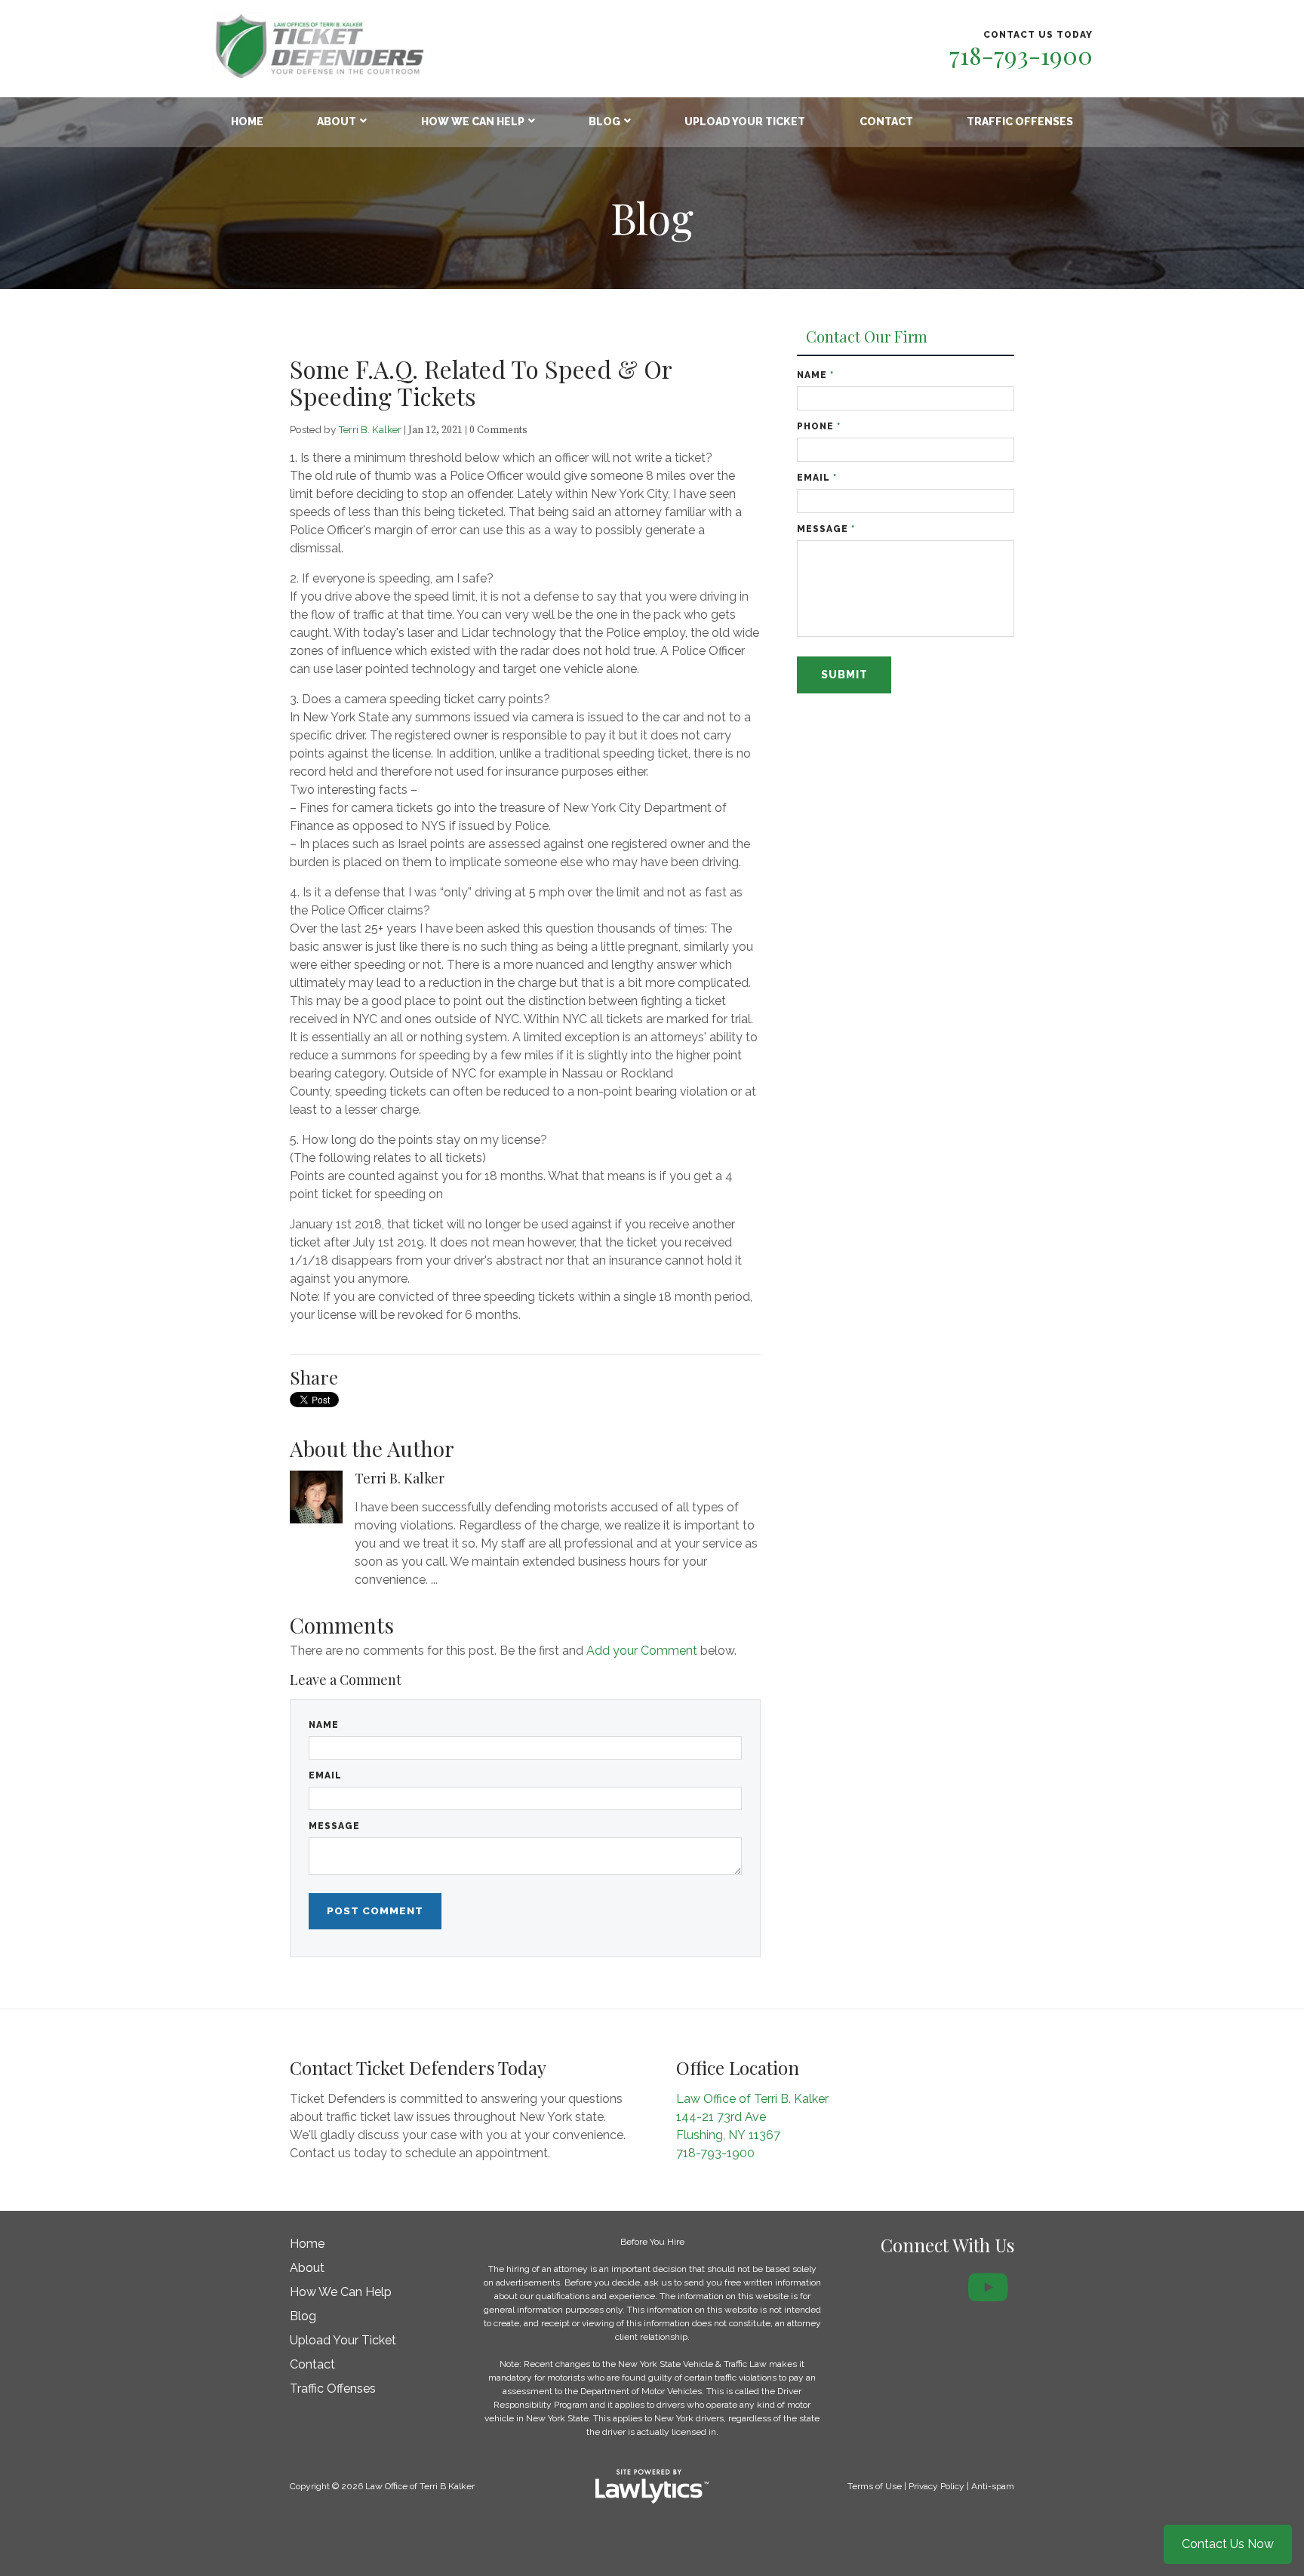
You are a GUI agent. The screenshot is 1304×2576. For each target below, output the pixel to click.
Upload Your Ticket (745, 121)
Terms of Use (875, 2486)
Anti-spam (993, 2486)
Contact (886, 121)
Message (334, 1826)
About (337, 121)
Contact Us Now (1228, 2544)
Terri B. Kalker (370, 429)
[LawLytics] (652, 2486)
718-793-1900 (1021, 55)
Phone (819, 426)
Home (247, 121)
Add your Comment (642, 1651)
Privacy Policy (936, 2486)
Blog (604, 121)
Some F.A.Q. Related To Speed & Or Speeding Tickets (481, 382)
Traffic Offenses (1020, 121)
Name (324, 1725)
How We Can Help (473, 121)
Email (325, 1775)
